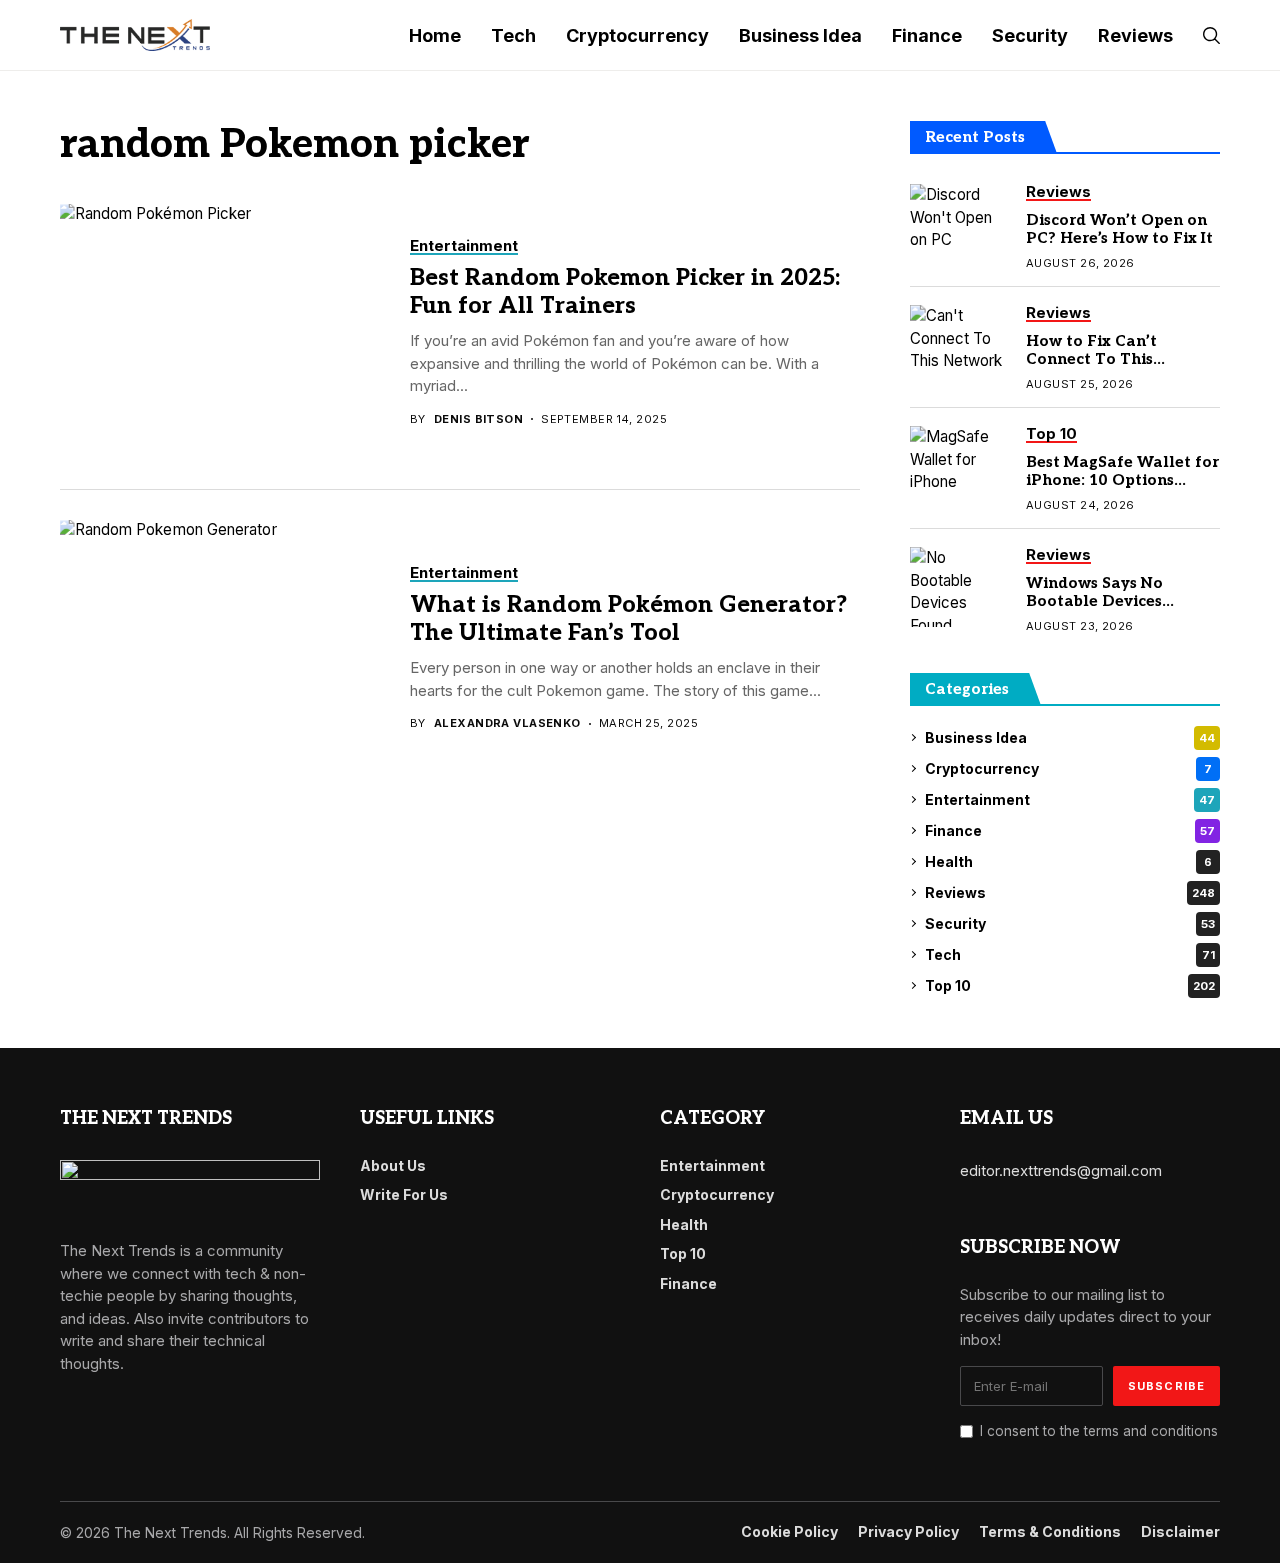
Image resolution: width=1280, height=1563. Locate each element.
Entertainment (1070, 799)
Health (1068, 861)
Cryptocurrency (1068, 768)
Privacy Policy (908, 1532)
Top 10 (1070, 985)
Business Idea (1070, 737)
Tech (1070, 954)
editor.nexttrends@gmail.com (1061, 1170)
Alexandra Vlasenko (507, 723)
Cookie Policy (789, 1532)
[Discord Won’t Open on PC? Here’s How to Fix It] (960, 224)
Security (1070, 923)
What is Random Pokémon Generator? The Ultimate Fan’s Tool (628, 619)
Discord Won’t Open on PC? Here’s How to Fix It (1119, 229)
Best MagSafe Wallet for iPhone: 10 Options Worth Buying (1122, 480)
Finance (1070, 830)
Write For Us (404, 1194)
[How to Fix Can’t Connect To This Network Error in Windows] (960, 345)
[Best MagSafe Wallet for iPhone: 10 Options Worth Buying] (960, 466)
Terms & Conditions (1050, 1532)
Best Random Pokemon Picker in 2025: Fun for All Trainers (625, 292)
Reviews (1070, 892)
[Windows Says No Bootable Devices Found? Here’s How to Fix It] (960, 587)
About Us (393, 1165)
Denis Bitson (478, 419)
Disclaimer (1180, 1532)
